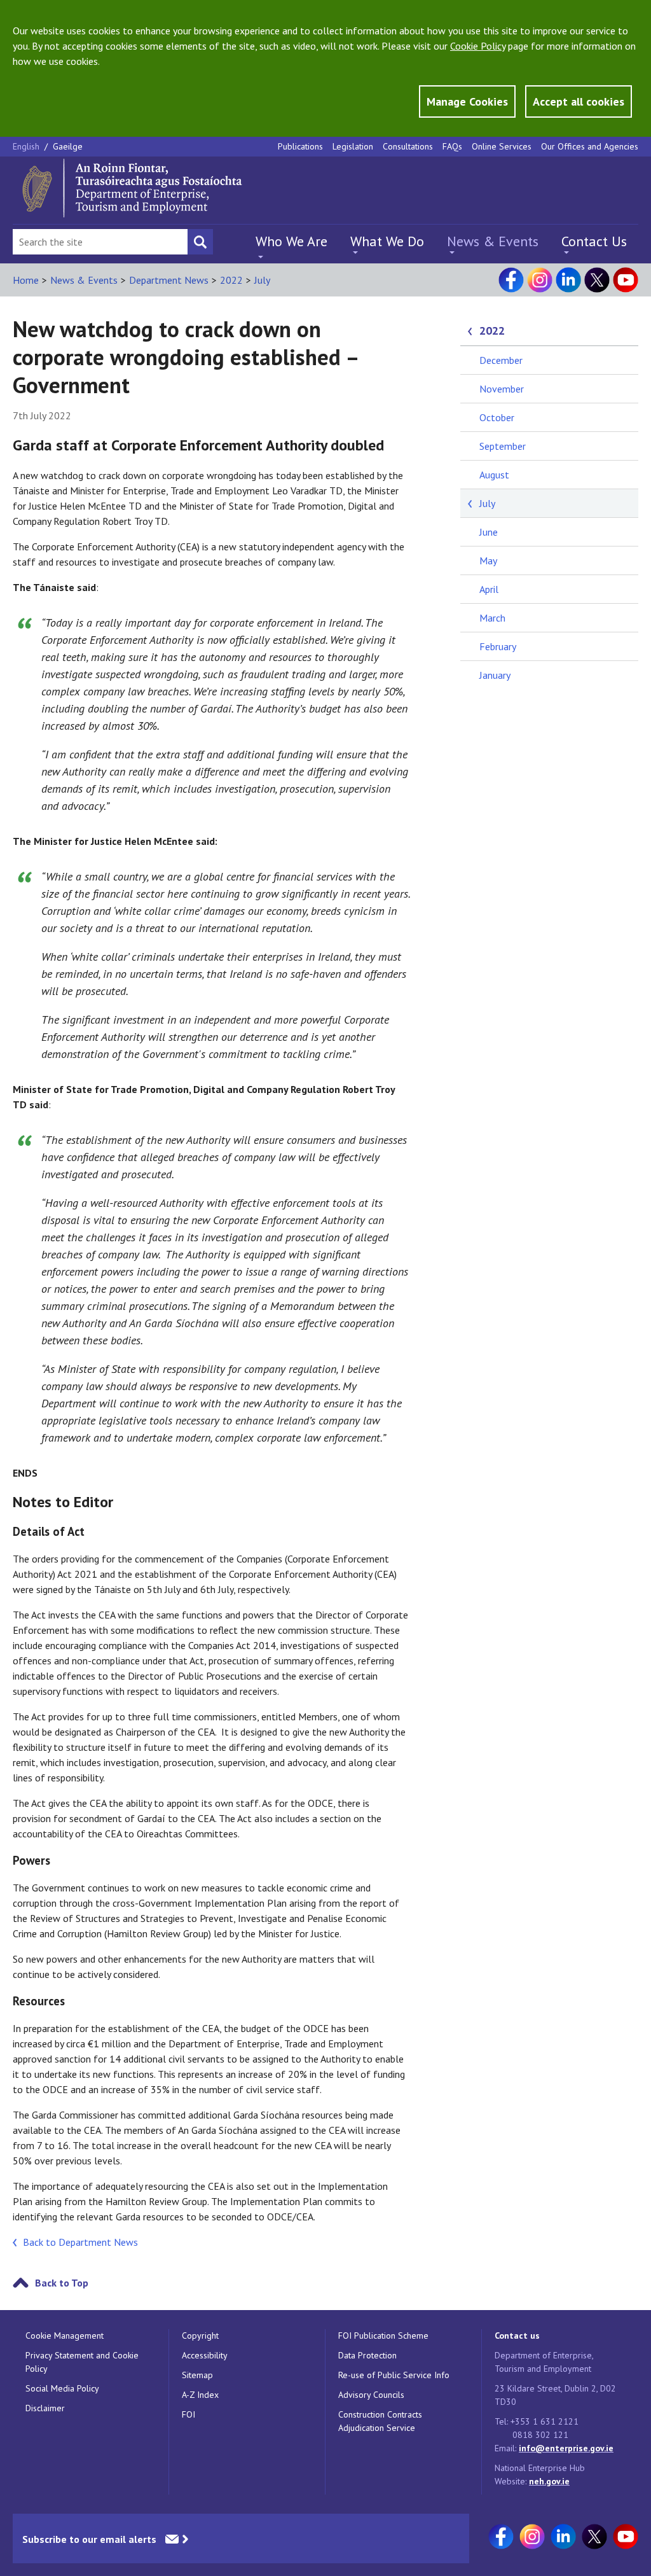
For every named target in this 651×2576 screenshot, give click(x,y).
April (489, 589)
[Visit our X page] (597, 280)
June (489, 532)
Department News (169, 280)
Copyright (200, 2336)
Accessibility (205, 2355)
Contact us (517, 2336)
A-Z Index (200, 2395)
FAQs (452, 146)
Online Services (502, 146)
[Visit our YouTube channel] (626, 280)
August (494, 475)
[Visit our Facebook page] (511, 280)
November (502, 389)
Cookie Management (65, 2336)
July (262, 280)
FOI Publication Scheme (383, 2336)
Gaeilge (68, 146)
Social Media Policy (62, 2388)
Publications (300, 146)
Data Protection (367, 2355)
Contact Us (594, 241)
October (497, 417)
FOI (188, 2414)
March (492, 618)
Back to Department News (80, 2242)
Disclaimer (45, 2408)
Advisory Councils (371, 2395)
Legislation (353, 146)
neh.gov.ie (549, 2481)
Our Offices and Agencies (590, 146)
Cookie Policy (478, 46)
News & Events (493, 241)
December (501, 360)
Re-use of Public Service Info (394, 2375)
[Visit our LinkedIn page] (568, 280)
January (495, 675)
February (498, 646)
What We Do (387, 241)
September (503, 446)
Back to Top (62, 2283)
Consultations (408, 146)
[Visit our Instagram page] (540, 280)
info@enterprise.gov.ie (566, 2448)
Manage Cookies (467, 101)
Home (26, 280)
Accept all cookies (579, 101)
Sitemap (197, 2375)
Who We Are (291, 241)
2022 (231, 280)
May (488, 560)
